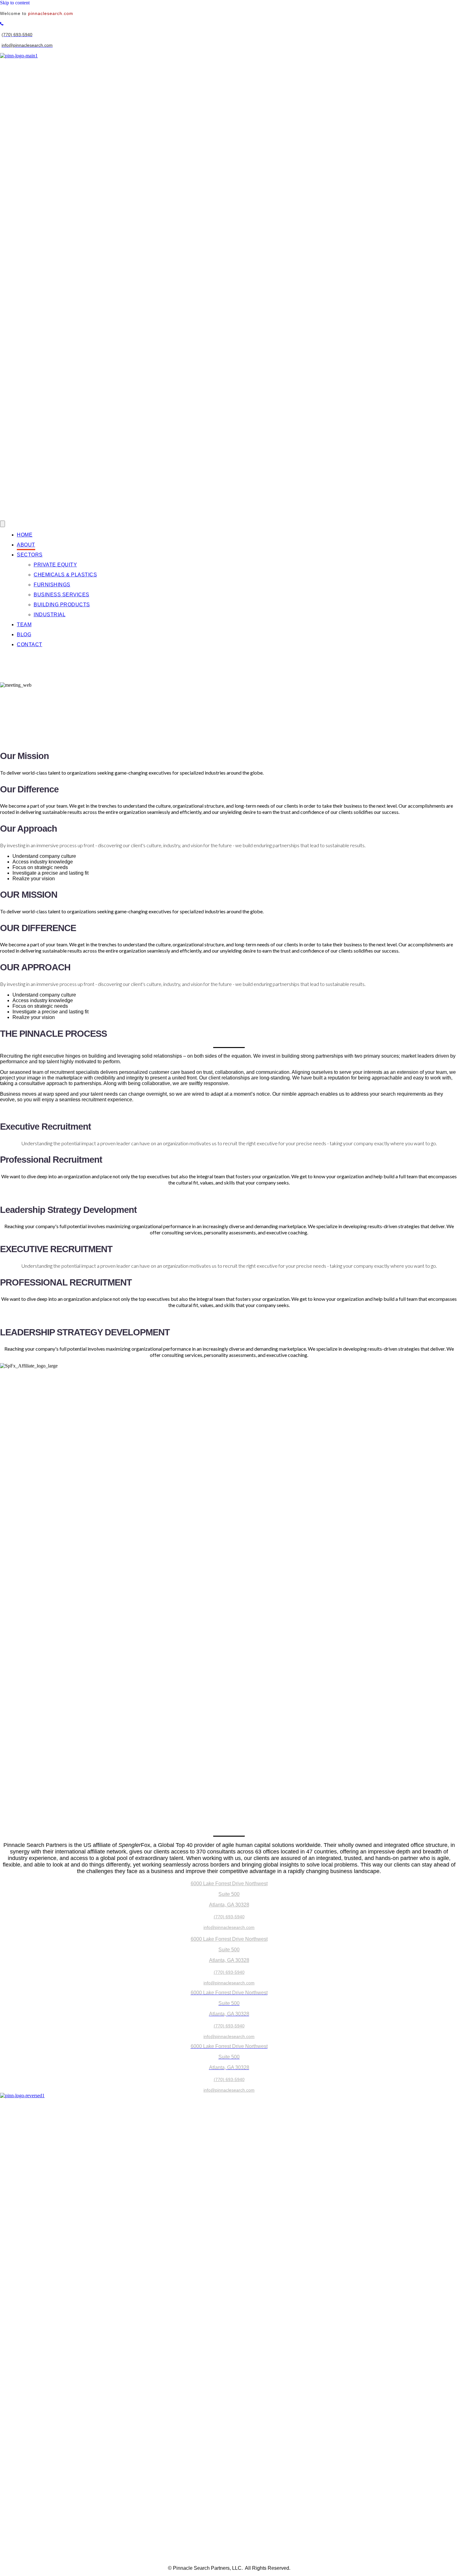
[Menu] (2, 524)
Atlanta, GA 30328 (229, 1905)
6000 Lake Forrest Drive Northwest (229, 1884)
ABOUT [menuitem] (26, 545)
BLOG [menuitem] (24, 634)
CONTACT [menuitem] (30, 644)
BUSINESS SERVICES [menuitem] (62, 595)
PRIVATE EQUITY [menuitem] (55, 565)
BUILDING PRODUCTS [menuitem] (62, 605)
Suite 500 (229, 1894)
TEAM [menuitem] (24, 625)
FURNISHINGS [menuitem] (52, 585)
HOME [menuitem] (25, 535)
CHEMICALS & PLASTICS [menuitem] (65, 575)
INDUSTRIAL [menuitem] (50, 615)
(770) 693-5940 (229, 1917)
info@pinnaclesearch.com (229, 1927)
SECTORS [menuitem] (30, 555)
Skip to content (15, 3)
